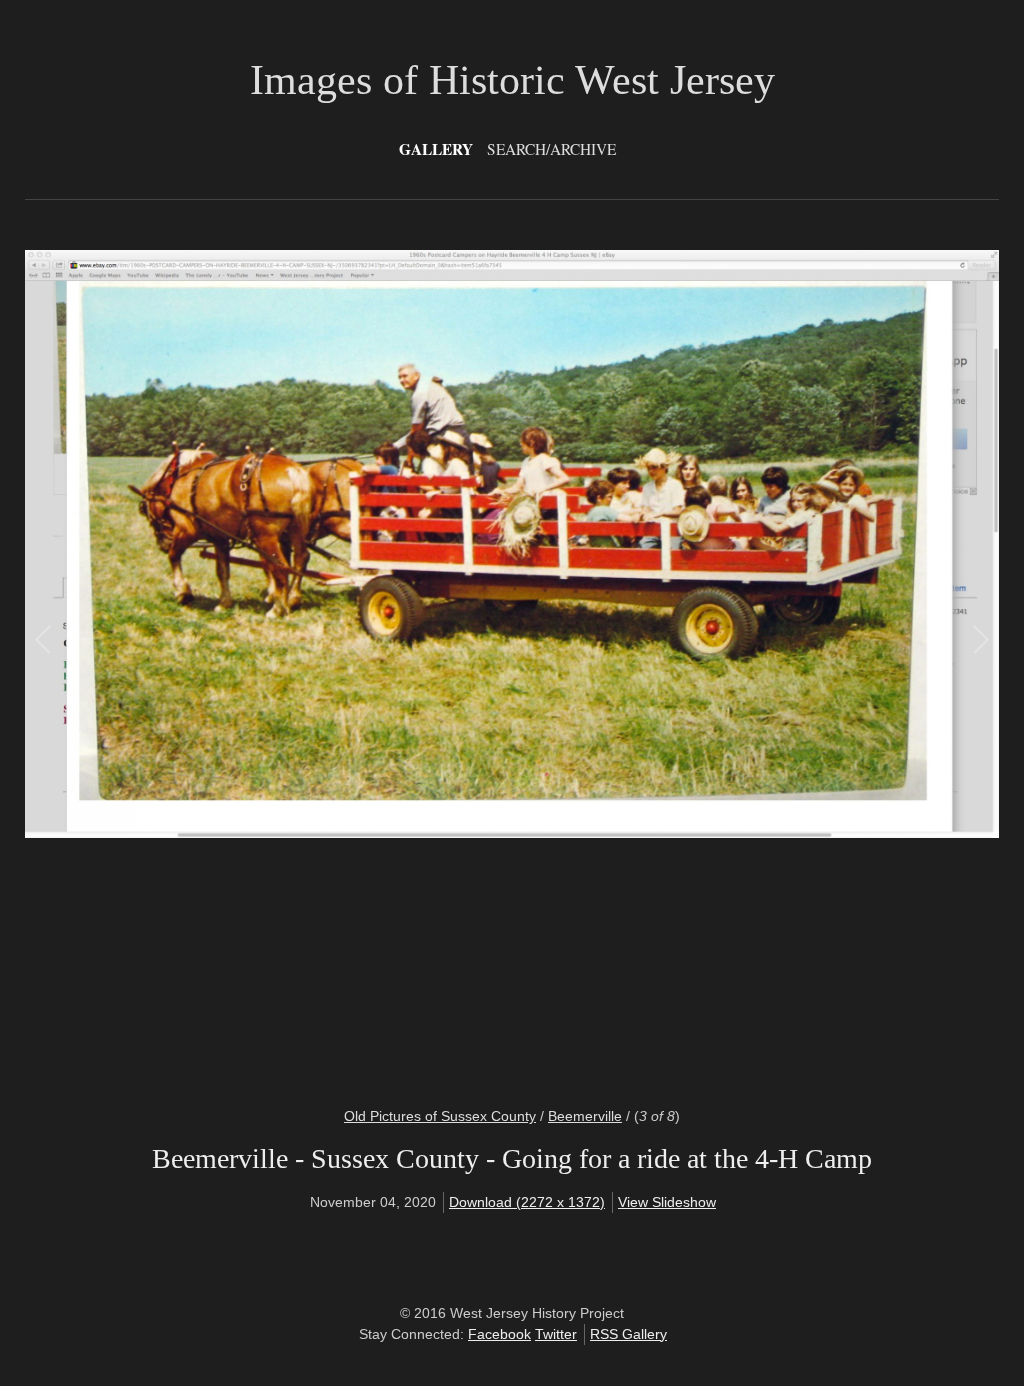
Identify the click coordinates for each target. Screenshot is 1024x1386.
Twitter (556, 1334)
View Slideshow (667, 1202)
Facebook (499, 1334)
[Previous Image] (278, 666)
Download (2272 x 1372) (527, 1202)
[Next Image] (745, 666)
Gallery (436, 149)
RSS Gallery (628, 1334)
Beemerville (585, 1116)
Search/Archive (551, 149)
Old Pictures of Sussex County (440, 1116)
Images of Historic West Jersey (512, 80)
